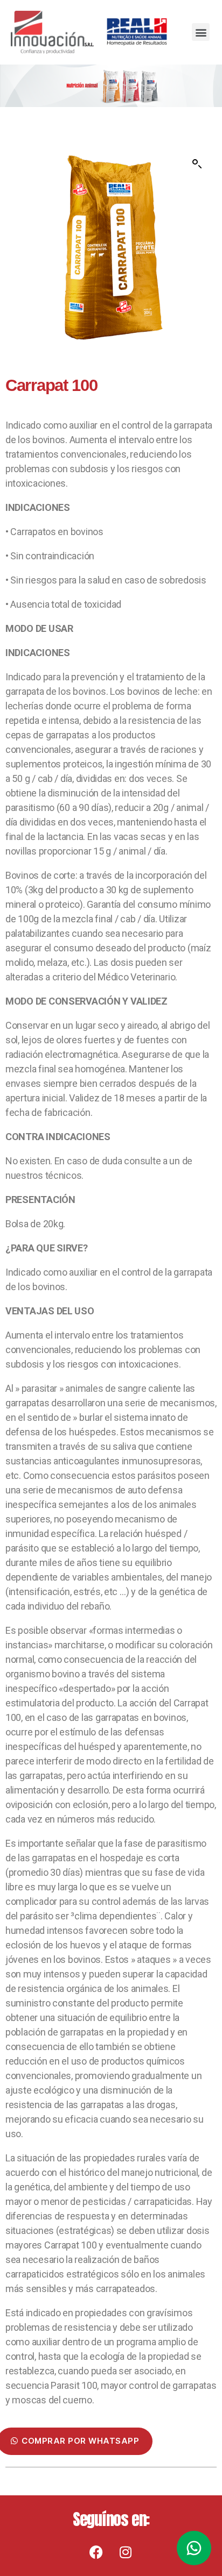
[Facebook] (96, 2552)
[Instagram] (126, 2552)
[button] (201, 32)
